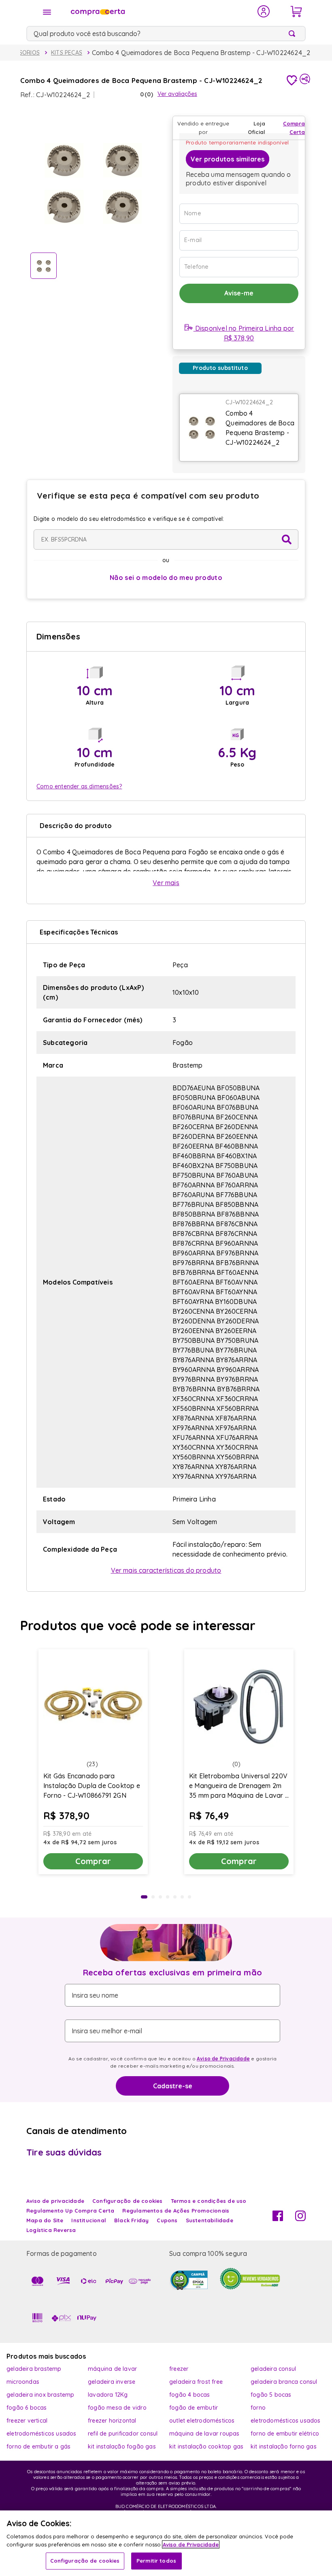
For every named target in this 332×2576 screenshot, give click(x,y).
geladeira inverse (112, 2382)
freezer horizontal (112, 2421)
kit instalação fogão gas (122, 2446)
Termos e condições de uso (209, 2201)
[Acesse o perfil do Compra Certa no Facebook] (278, 2219)
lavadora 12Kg (108, 2395)
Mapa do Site (45, 2220)
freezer (179, 2369)
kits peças (67, 53)
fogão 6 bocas (27, 2408)
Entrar (264, 11)
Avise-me (239, 293)
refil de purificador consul (123, 2434)
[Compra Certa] (159, 11)
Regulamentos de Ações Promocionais (176, 2211)
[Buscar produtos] (294, 34)
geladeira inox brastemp (40, 2395)
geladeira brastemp (34, 2369)
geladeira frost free (196, 2382)
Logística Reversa (51, 2230)
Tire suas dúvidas (64, 2152)
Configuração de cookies (85, 2561)
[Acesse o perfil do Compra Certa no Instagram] (300, 2219)
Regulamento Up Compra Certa (70, 2211)
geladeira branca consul (284, 2382)
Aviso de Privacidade (223, 2059)
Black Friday (131, 2220)
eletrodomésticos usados (286, 2421)
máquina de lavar (112, 2369)
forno (258, 2408)
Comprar (93, 1861)
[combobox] (166, 34)
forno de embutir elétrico (285, 2434)
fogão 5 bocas (271, 2395)
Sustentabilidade (210, 2220)
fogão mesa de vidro (117, 2408)
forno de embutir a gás (38, 2446)
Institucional (89, 2220)
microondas (23, 2382)
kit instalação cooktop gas (206, 2446)
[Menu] (47, 12)
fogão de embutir (194, 2408)
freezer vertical (27, 2421)
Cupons (167, 2220)
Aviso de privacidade (55, 2201)
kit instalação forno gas (284, 2446)
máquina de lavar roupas (204, 2434)
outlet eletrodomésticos (202, 2421)
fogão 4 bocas (190, 2395)
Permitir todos (156, 2561)
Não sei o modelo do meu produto (166, 578)
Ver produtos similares (228, 159)
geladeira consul (273, 2369)
